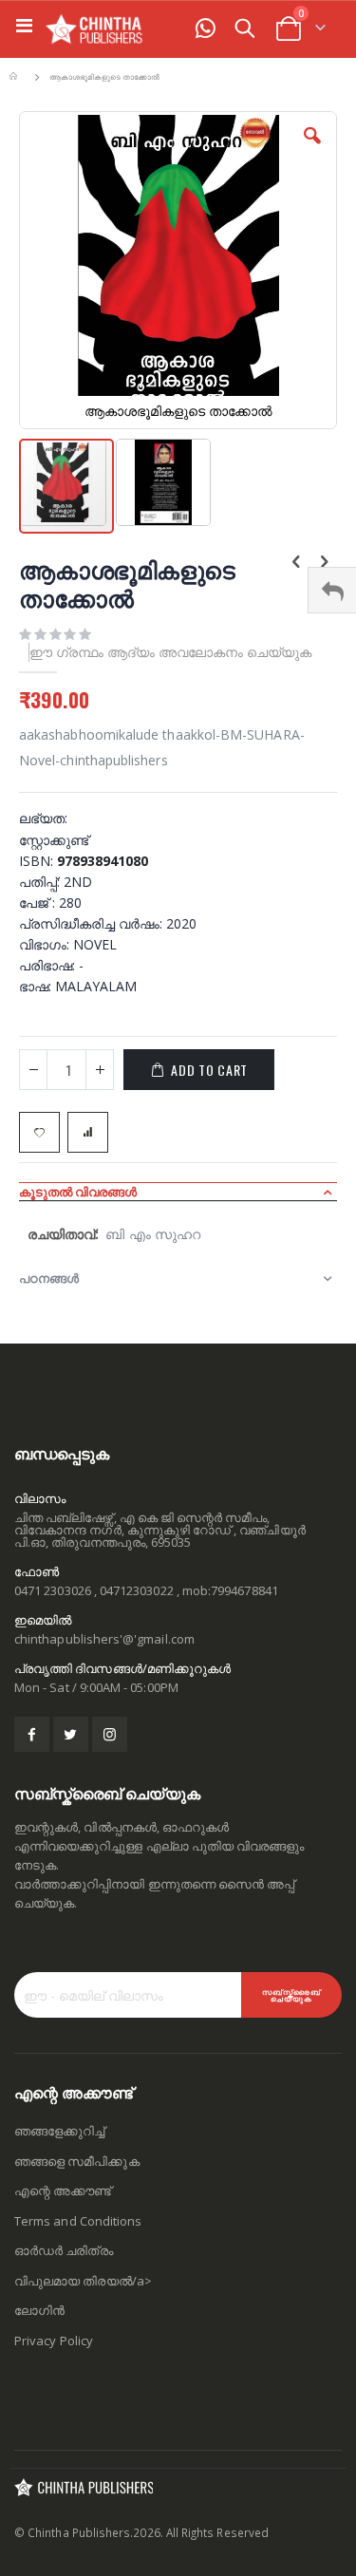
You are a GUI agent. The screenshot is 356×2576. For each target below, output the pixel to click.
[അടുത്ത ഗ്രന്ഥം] (324, 563)
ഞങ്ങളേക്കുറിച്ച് (59, 2131)
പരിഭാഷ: (49, 965)
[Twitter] (71, 1734)
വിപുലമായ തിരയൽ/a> (83, 2281)
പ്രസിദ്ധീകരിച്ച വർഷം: (93, 923)
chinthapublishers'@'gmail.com (104, 1639)
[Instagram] (110, 1734)
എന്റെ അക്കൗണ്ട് (63, 2191)
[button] (312, 150)
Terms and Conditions (78, 2221)
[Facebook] (32, 1734)
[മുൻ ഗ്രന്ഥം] (296, 563)
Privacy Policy (54, 2341)
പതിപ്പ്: (41, 882)
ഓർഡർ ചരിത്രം (64, 2250)
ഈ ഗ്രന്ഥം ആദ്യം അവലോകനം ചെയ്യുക (170, 652)
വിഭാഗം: (46, 944)
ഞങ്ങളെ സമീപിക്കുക (77, 2161)
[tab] (178, 1192)
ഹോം (16, 77)
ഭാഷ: (37, 986)
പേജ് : (39, 903)
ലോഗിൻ (39, 2310)
